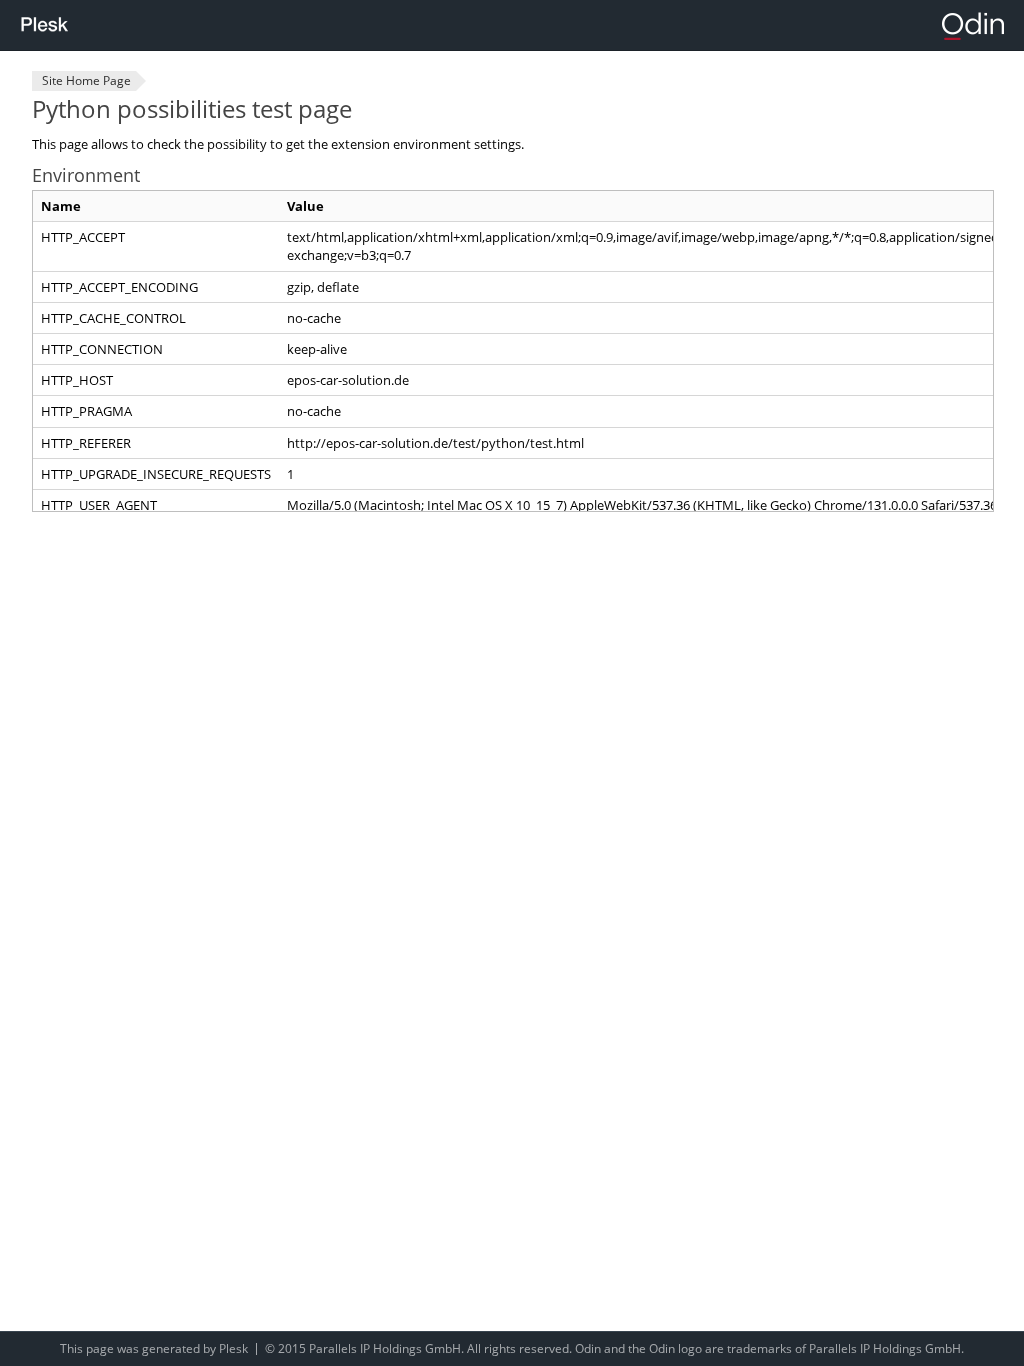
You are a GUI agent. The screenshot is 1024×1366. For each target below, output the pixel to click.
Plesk (233, 1348)
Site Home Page (86, 80)
